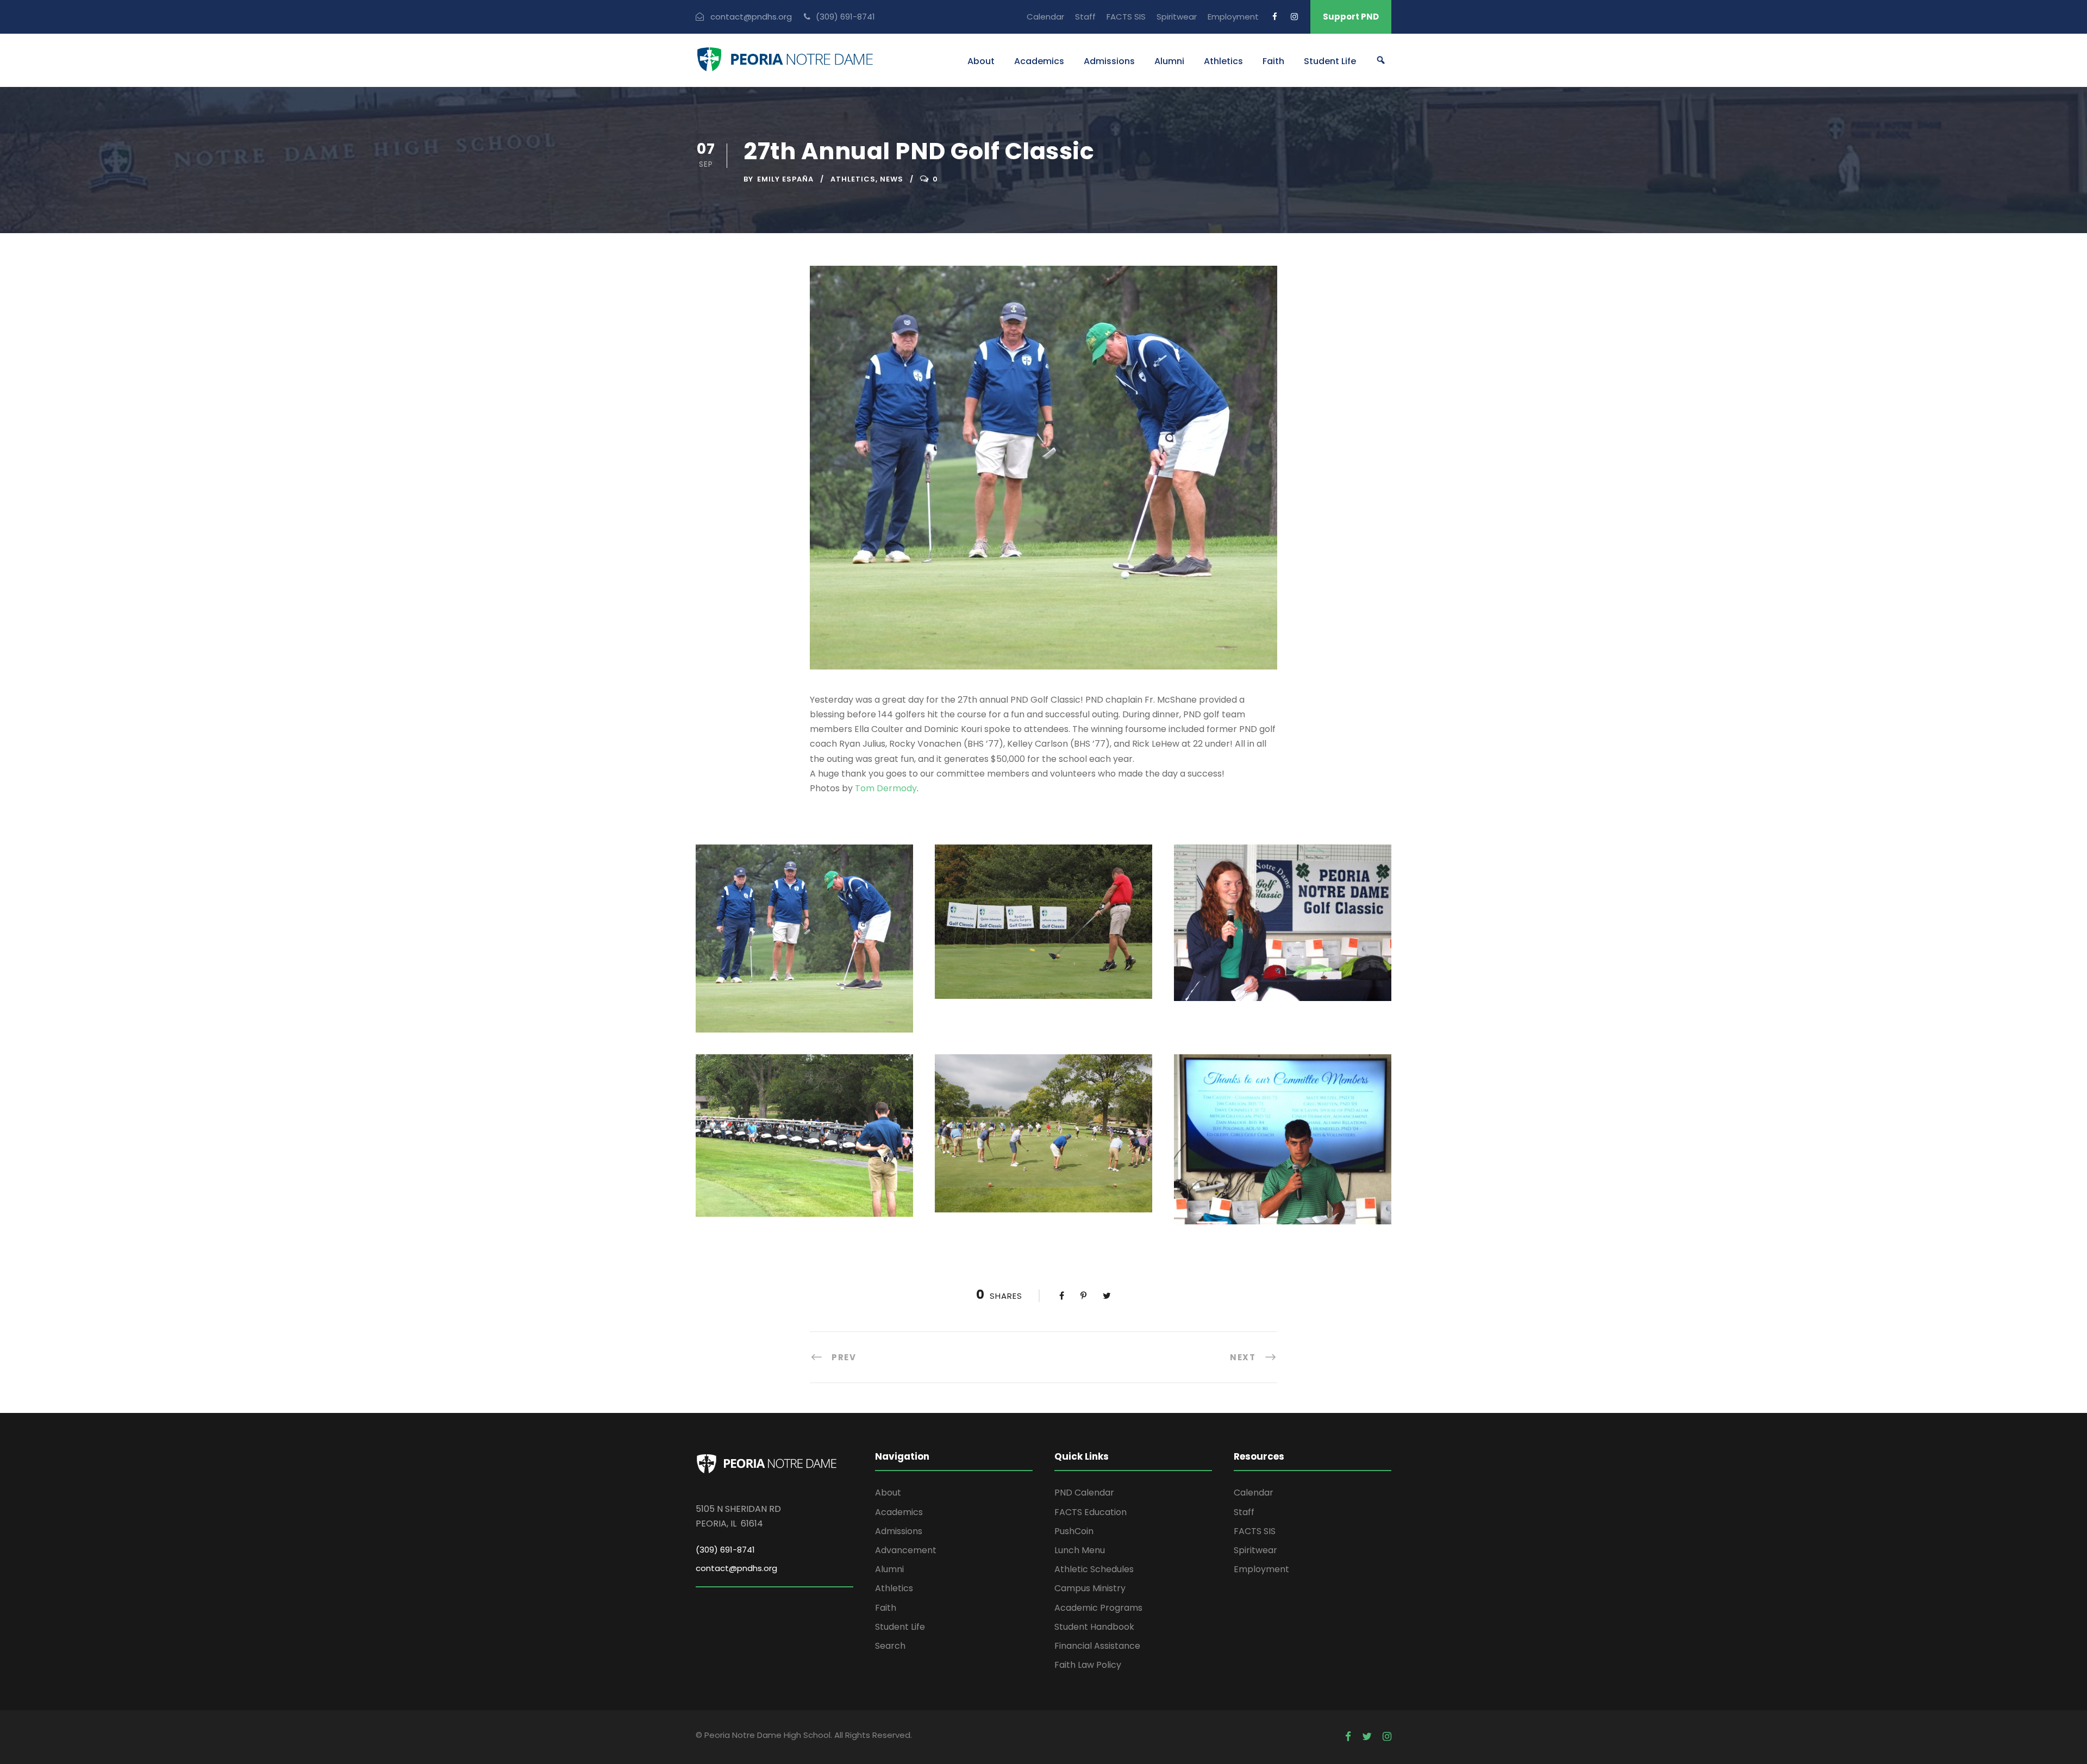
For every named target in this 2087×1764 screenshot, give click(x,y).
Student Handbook (1094, 1627)
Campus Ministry (1090, 1588)
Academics (1039, 61)
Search (890, 1646)
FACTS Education (1091, 1512)
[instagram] (1294, 17)
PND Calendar (1084, 1493)
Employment (1233, 17)
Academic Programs (1098, 1608)
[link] (886, 788)
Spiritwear (1177, 17)
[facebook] (1275, 17)
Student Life (1330, 61)
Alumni (1169, 61)
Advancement (906, 1550)
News (892, 179)
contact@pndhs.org (736, 1568)
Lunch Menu (1080, 1550)
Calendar (1045, 17)
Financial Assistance (1097, 1646)
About (981, 61)
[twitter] (1367, 1737)
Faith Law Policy (1088, 1665)
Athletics (1223, 61)
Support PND (1351, 17)
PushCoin (1074, 1531)
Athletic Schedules (1094, 1569)
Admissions (1109, 61)
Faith (1273, 61)
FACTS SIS (1126, 17)
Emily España (785, 179)
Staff (1085, 17)
